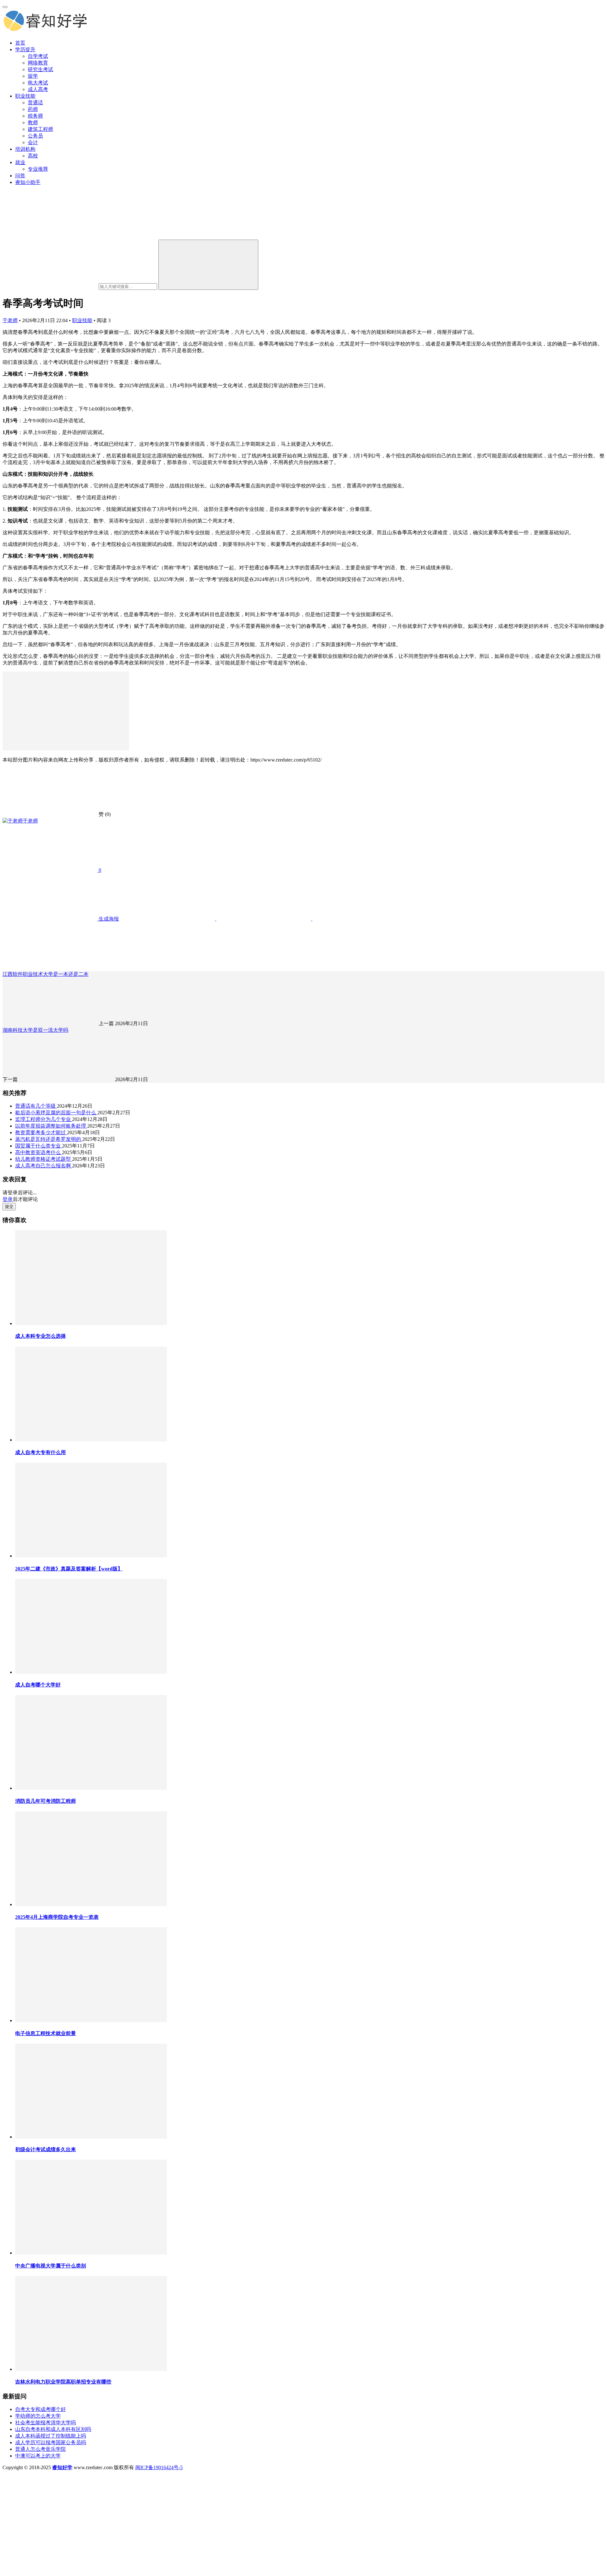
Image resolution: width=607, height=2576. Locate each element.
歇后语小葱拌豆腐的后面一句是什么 (56, 1113)
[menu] (5, 7)
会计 (33, 142)
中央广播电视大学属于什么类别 (51, 2266)
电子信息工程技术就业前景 (46, 2033)
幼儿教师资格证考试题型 (44, 1159)
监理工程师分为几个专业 (44, 1119)
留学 (33, 76)
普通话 (35, 103)
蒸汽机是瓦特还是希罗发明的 (49, 1139)
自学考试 (38, 56)
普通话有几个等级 (36, 1106)
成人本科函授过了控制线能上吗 (51, 2436)
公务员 (35, 136)
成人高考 (38, 89)
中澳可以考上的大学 (38, 2456)
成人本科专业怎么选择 (40, 1336)
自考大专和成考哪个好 (40, 2409)
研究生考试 (40, 69)
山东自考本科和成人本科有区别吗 (53, 2429)
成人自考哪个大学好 (38, 1685)
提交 (9, 1206)
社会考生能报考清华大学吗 (46, 2423)
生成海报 (108, 919)
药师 (33, 109)
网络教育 (38, 63)
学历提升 (25, 49)
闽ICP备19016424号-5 (159, 2467)
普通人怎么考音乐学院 (40, 2449)
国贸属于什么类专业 (39, 1146)
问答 (20, 176)
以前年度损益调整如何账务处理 (51, 1126)
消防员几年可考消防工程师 (46, 1801)
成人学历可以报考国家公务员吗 (51, 2442)
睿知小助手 (28, 182)
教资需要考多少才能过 (41, 1132)
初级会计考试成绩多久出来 (46, 2149)
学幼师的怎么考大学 (38, 2416)
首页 (20, 43)
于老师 (10, 320)
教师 (33, 122)
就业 (20, 162)
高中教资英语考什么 (39, 1152)
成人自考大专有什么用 (40, 1452)
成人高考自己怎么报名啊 (44, 1166)
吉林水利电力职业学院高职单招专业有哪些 (63, 2382)
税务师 (35, 116)
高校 (33, 156)
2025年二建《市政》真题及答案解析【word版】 (69, 1569)
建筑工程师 (40, 129)
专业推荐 (38, 169)
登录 (8, 1199)
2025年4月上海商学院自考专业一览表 (57, 1917)
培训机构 (25, 149)
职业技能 (25, 96)
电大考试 (38, 83)
